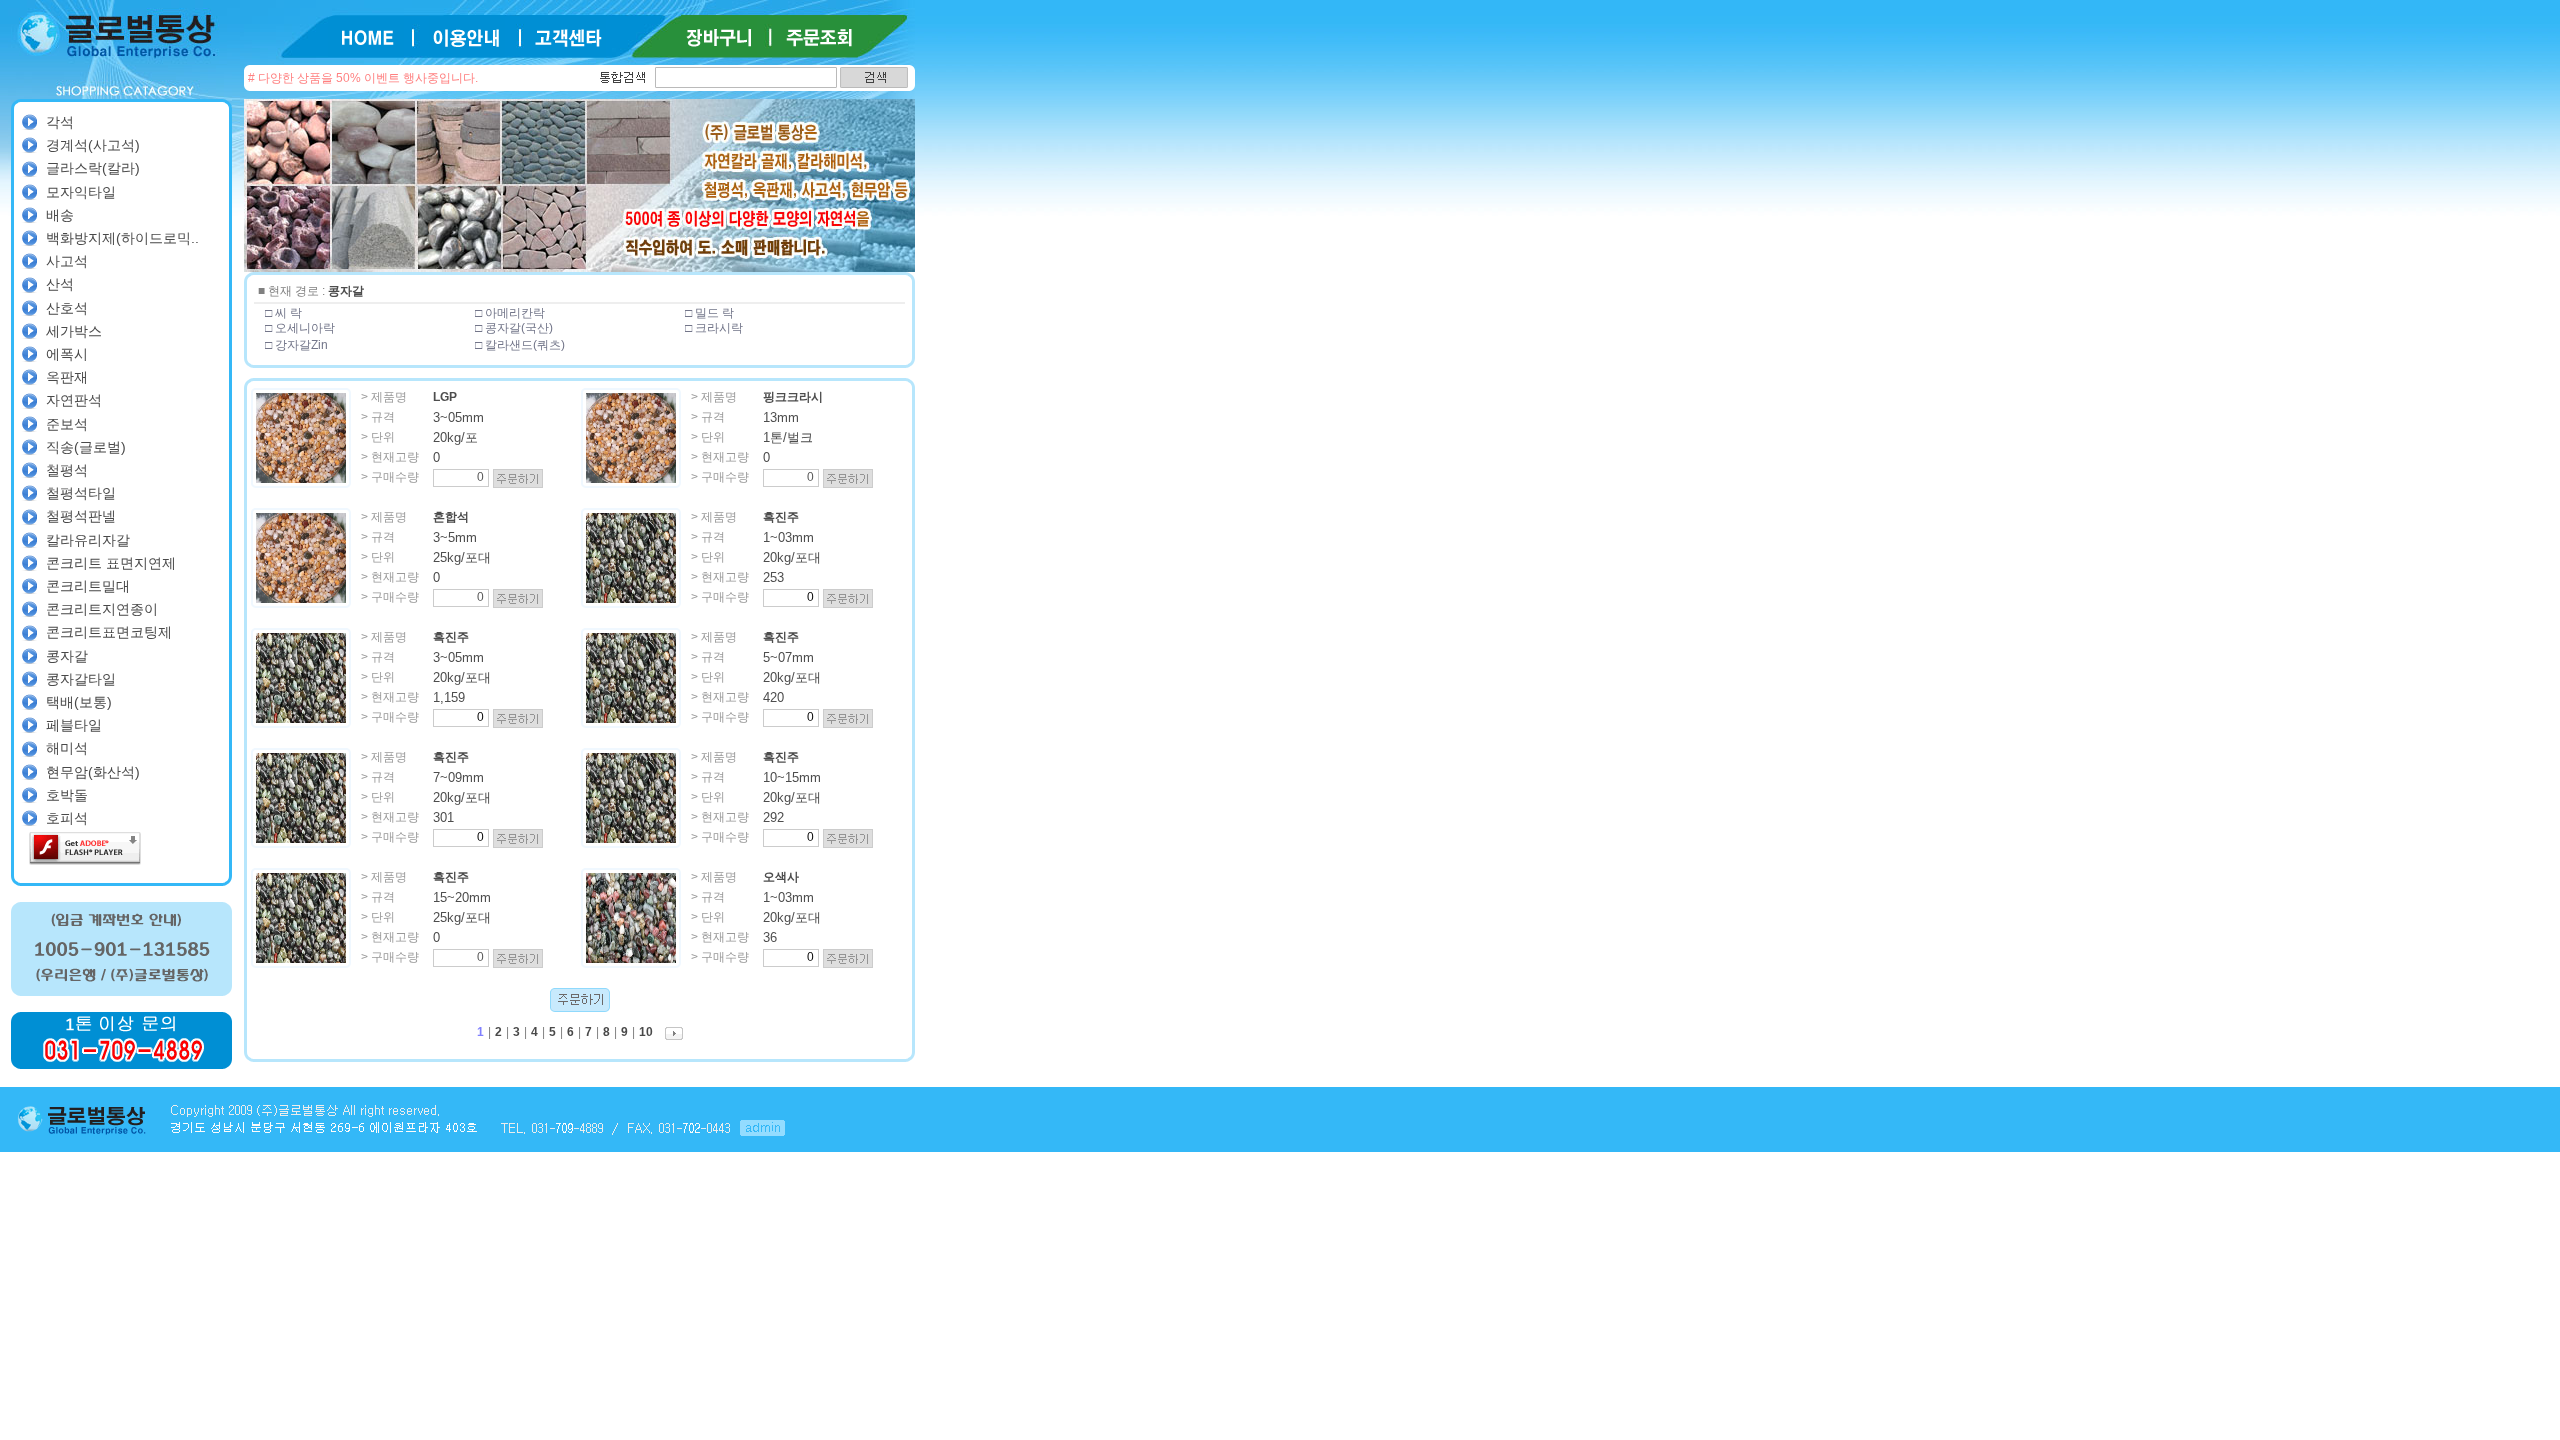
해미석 (67, 748)
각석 (60, 122)
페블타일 (74, 725)
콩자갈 (67, 656)
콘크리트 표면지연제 (111, 563)
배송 (60, 215)
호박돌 (67, 795)
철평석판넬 (81, 516)
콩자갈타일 (81, 679)
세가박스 (74, 331)
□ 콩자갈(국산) (514, 328)
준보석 (67, 424)
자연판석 (74, 400)
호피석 (67, 818)
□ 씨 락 (283, 313)
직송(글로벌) (86, 447)
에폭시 (67, 354)
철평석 (67, 470)
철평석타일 (81, 493)
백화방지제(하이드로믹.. (122, 238)
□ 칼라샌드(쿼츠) (520, 345)
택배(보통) (79, 702)
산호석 (67, 308)
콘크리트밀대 (88, 586)
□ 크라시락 (714, 328)
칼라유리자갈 (88, 540)
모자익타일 (81, 192)
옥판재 (67, 377)
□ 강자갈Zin (296, 345)
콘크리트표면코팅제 (109, 632)
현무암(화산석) (93, 772)
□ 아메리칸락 (510, 313)
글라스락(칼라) (93, 168)
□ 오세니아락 (300, 328)
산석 (60, 284)
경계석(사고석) (93, 145)
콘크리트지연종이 (102, 609)
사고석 (67, 261)
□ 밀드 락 (709, 313)
